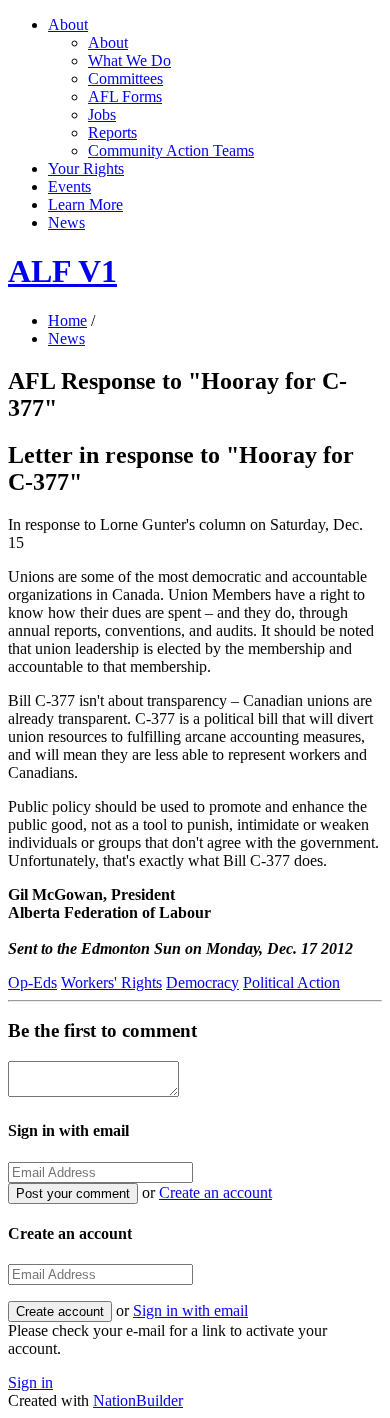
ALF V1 (62, 271)
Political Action (291, 982)
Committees (125, 78)
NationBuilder (138, 1400)
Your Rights (86, 168)
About (68, 24)
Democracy (202, 982)
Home (67, 320)
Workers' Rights (111, 982)
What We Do (129, 60)
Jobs (102, 114)
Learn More (85, 204)
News (66, 222)
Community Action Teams (171, 150)
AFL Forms (125, 96)
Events (69, 186)
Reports (112, 132)
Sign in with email (190, 1310)
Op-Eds (32, 982)
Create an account (215, 1192)
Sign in (30, 1382)
